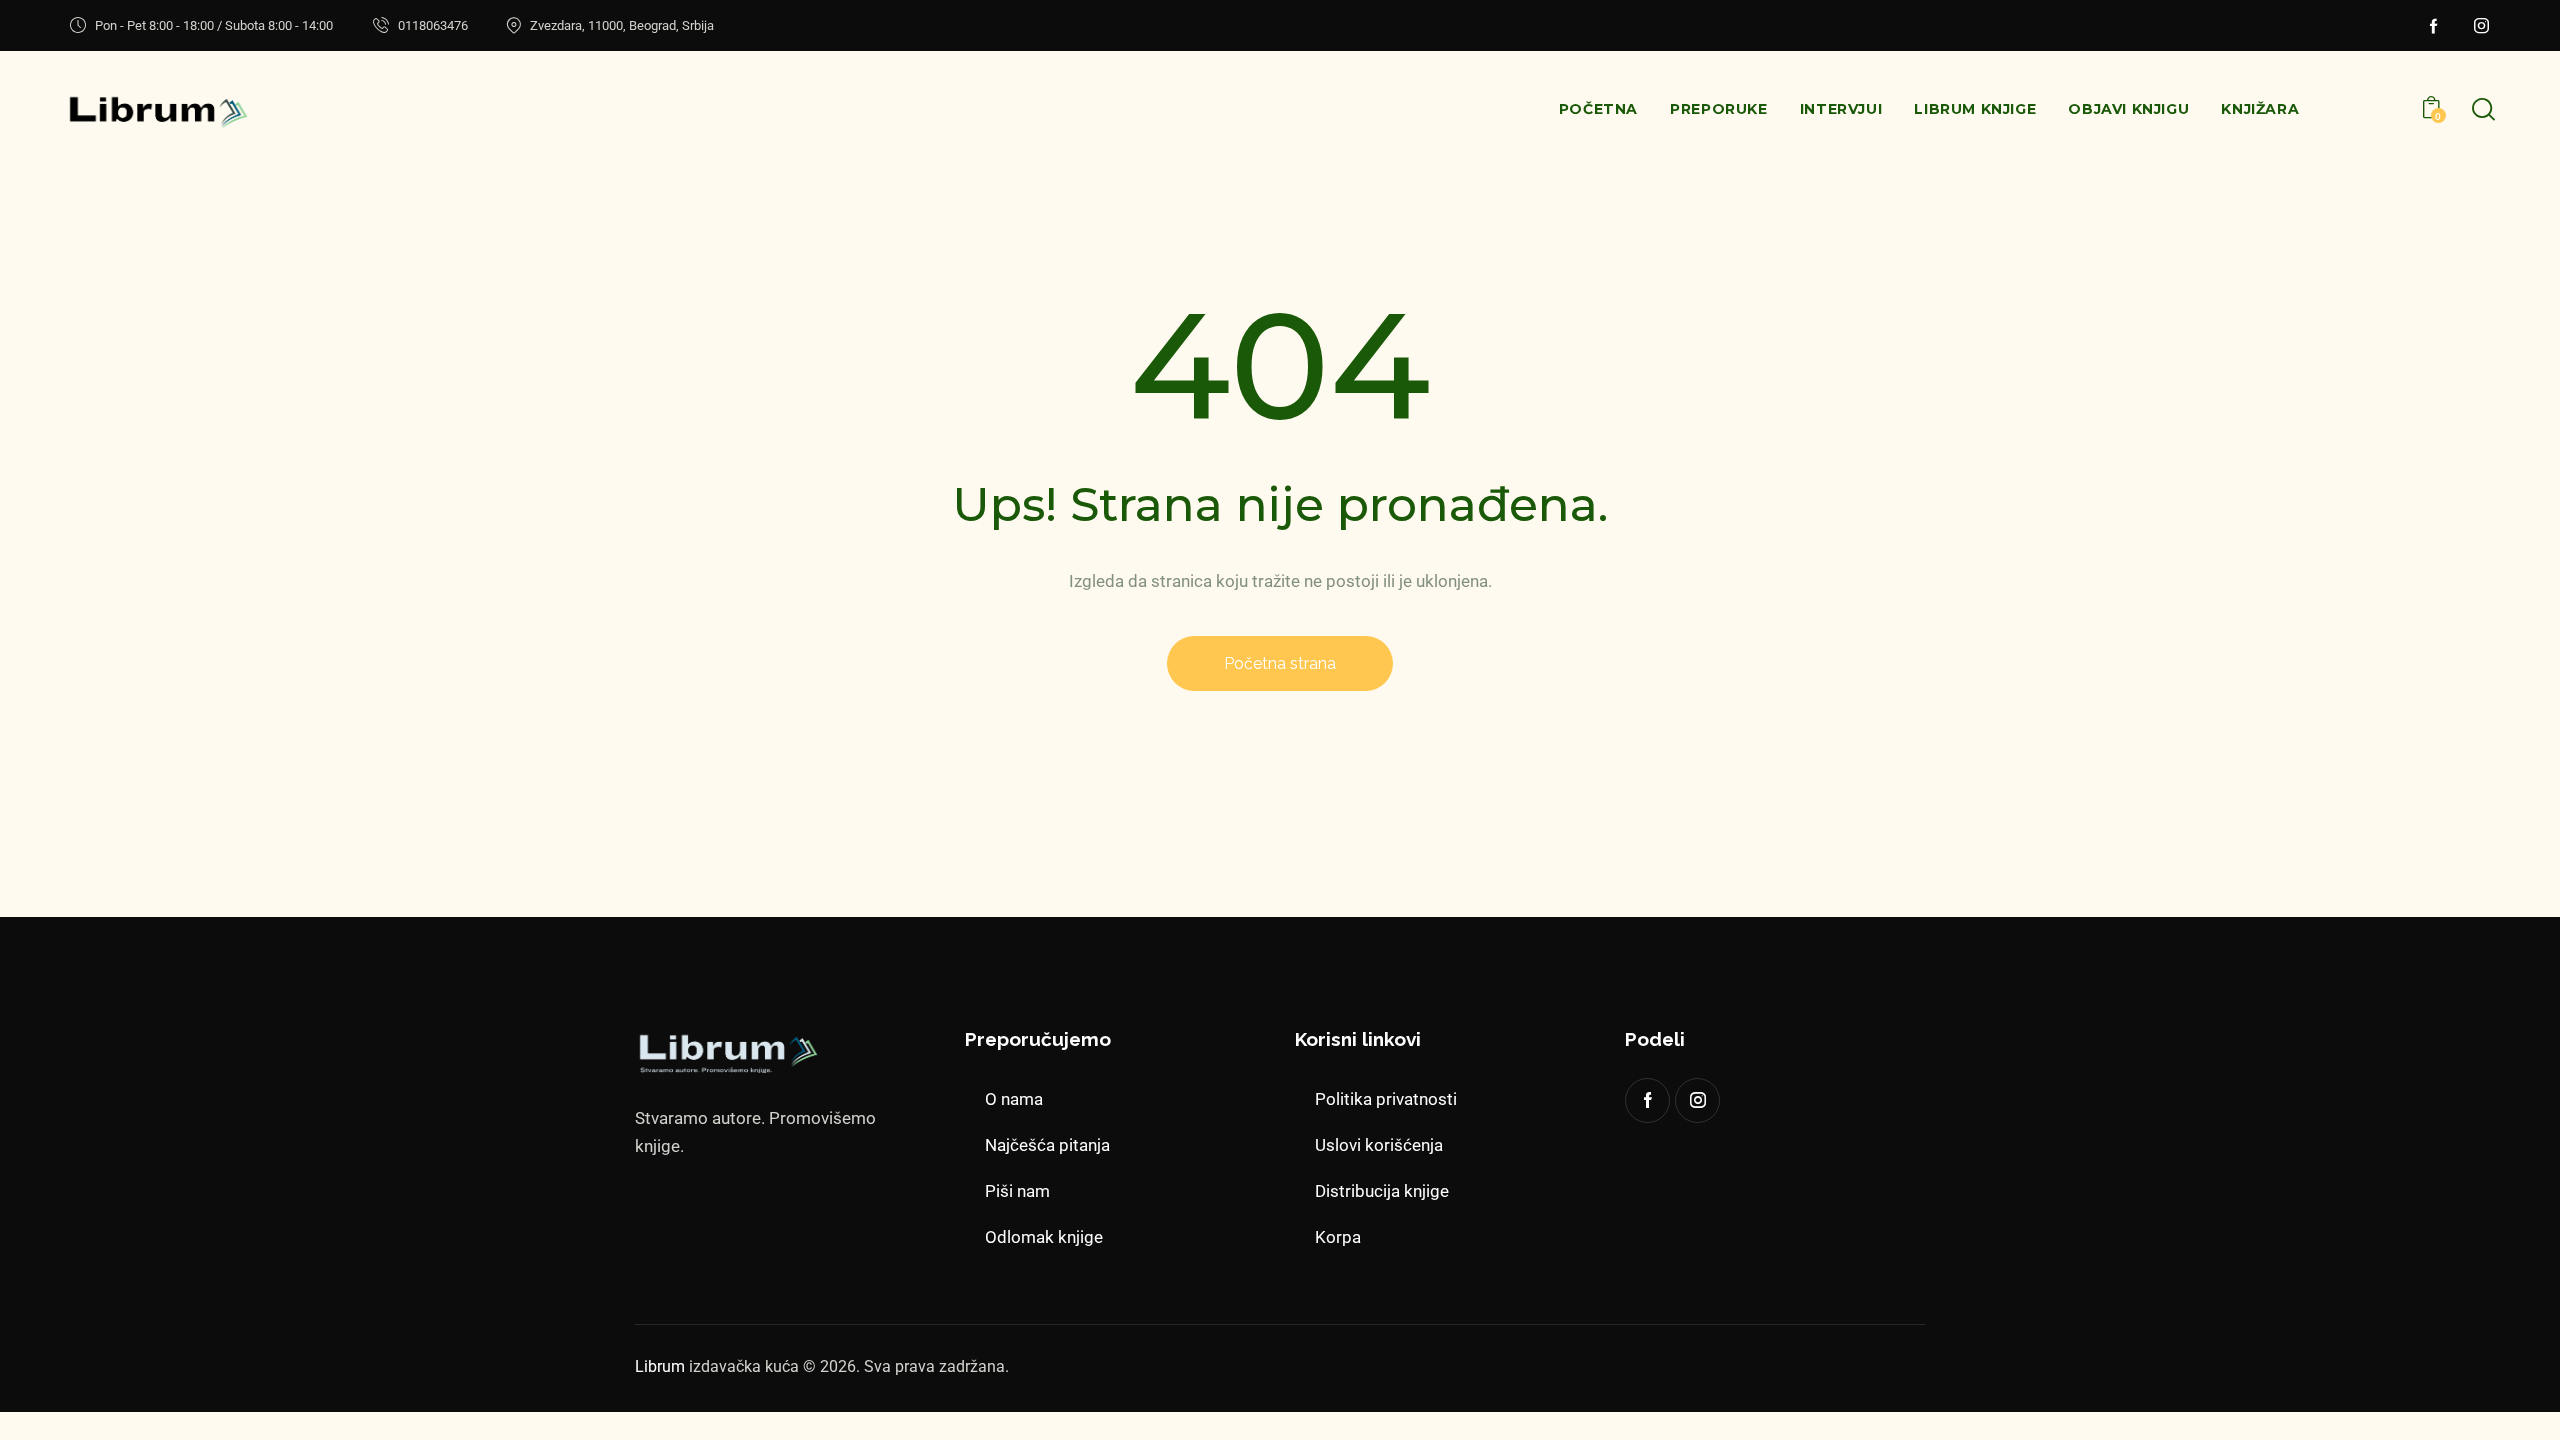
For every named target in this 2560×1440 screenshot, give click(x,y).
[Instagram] (2482, 26)
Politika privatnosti (1386, 1099)
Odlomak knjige (1044, 1237)
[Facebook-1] (2434, 26)
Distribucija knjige (1382, 1191)
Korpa (1338, 1237)
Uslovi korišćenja (1379, 1145)
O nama (1014, 1099)
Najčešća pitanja (1047, 1145)
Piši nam (1017, 1191)
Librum (660, 1366)
